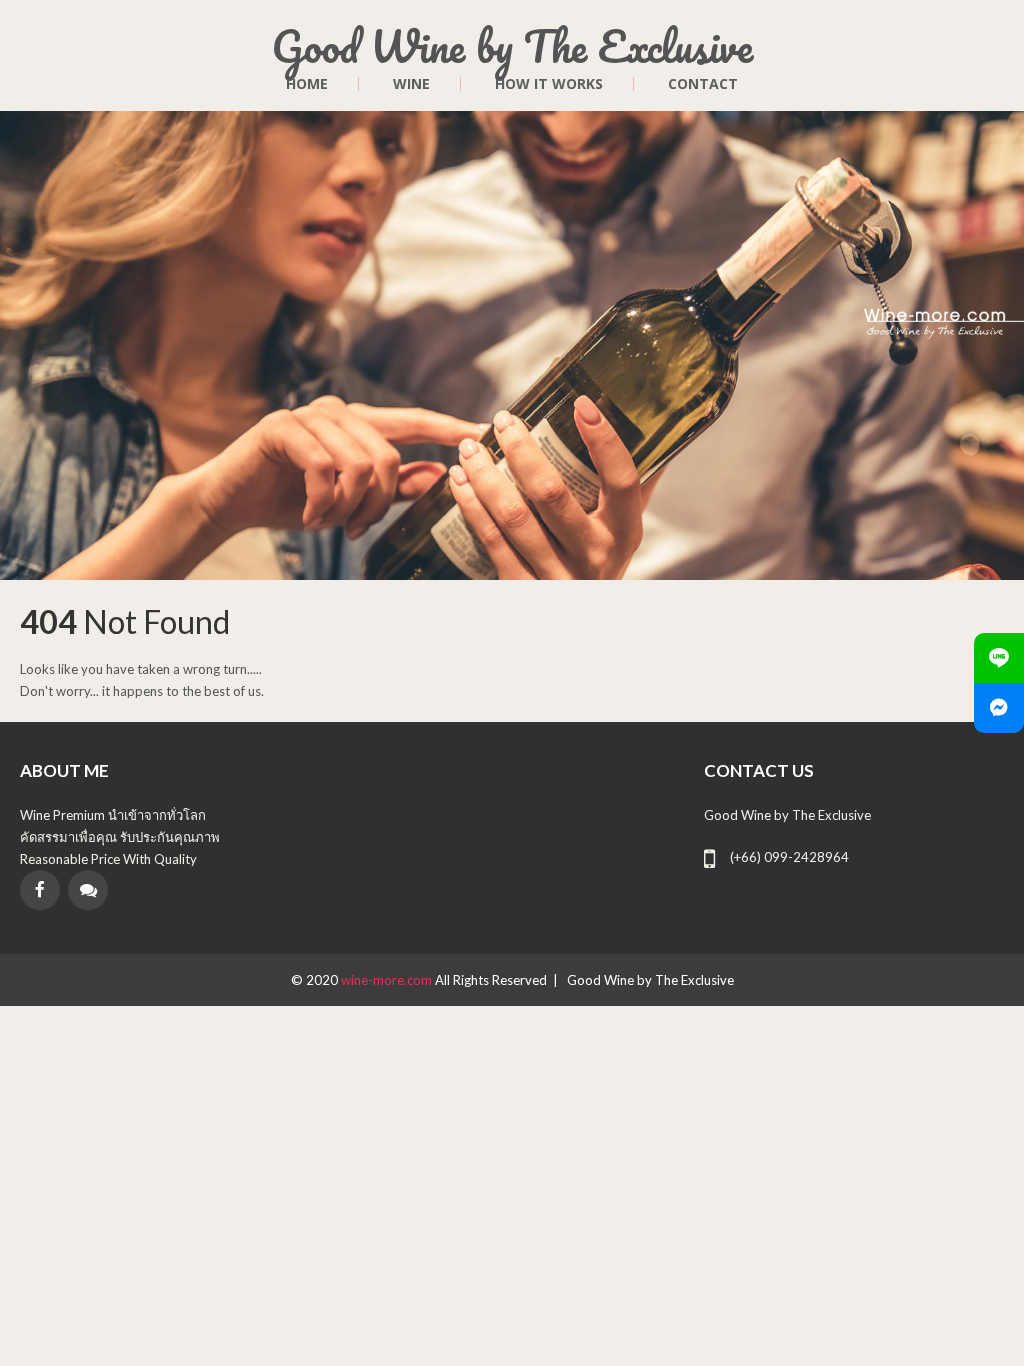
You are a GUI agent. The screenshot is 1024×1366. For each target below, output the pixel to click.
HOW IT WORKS (549, 84)
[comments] (88, 890)
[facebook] (40, 890)
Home (307, 84)
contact (703, 84)
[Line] (999, 658)
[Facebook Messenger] (999, 708)
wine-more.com (388, 980)
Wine (411, 84)
